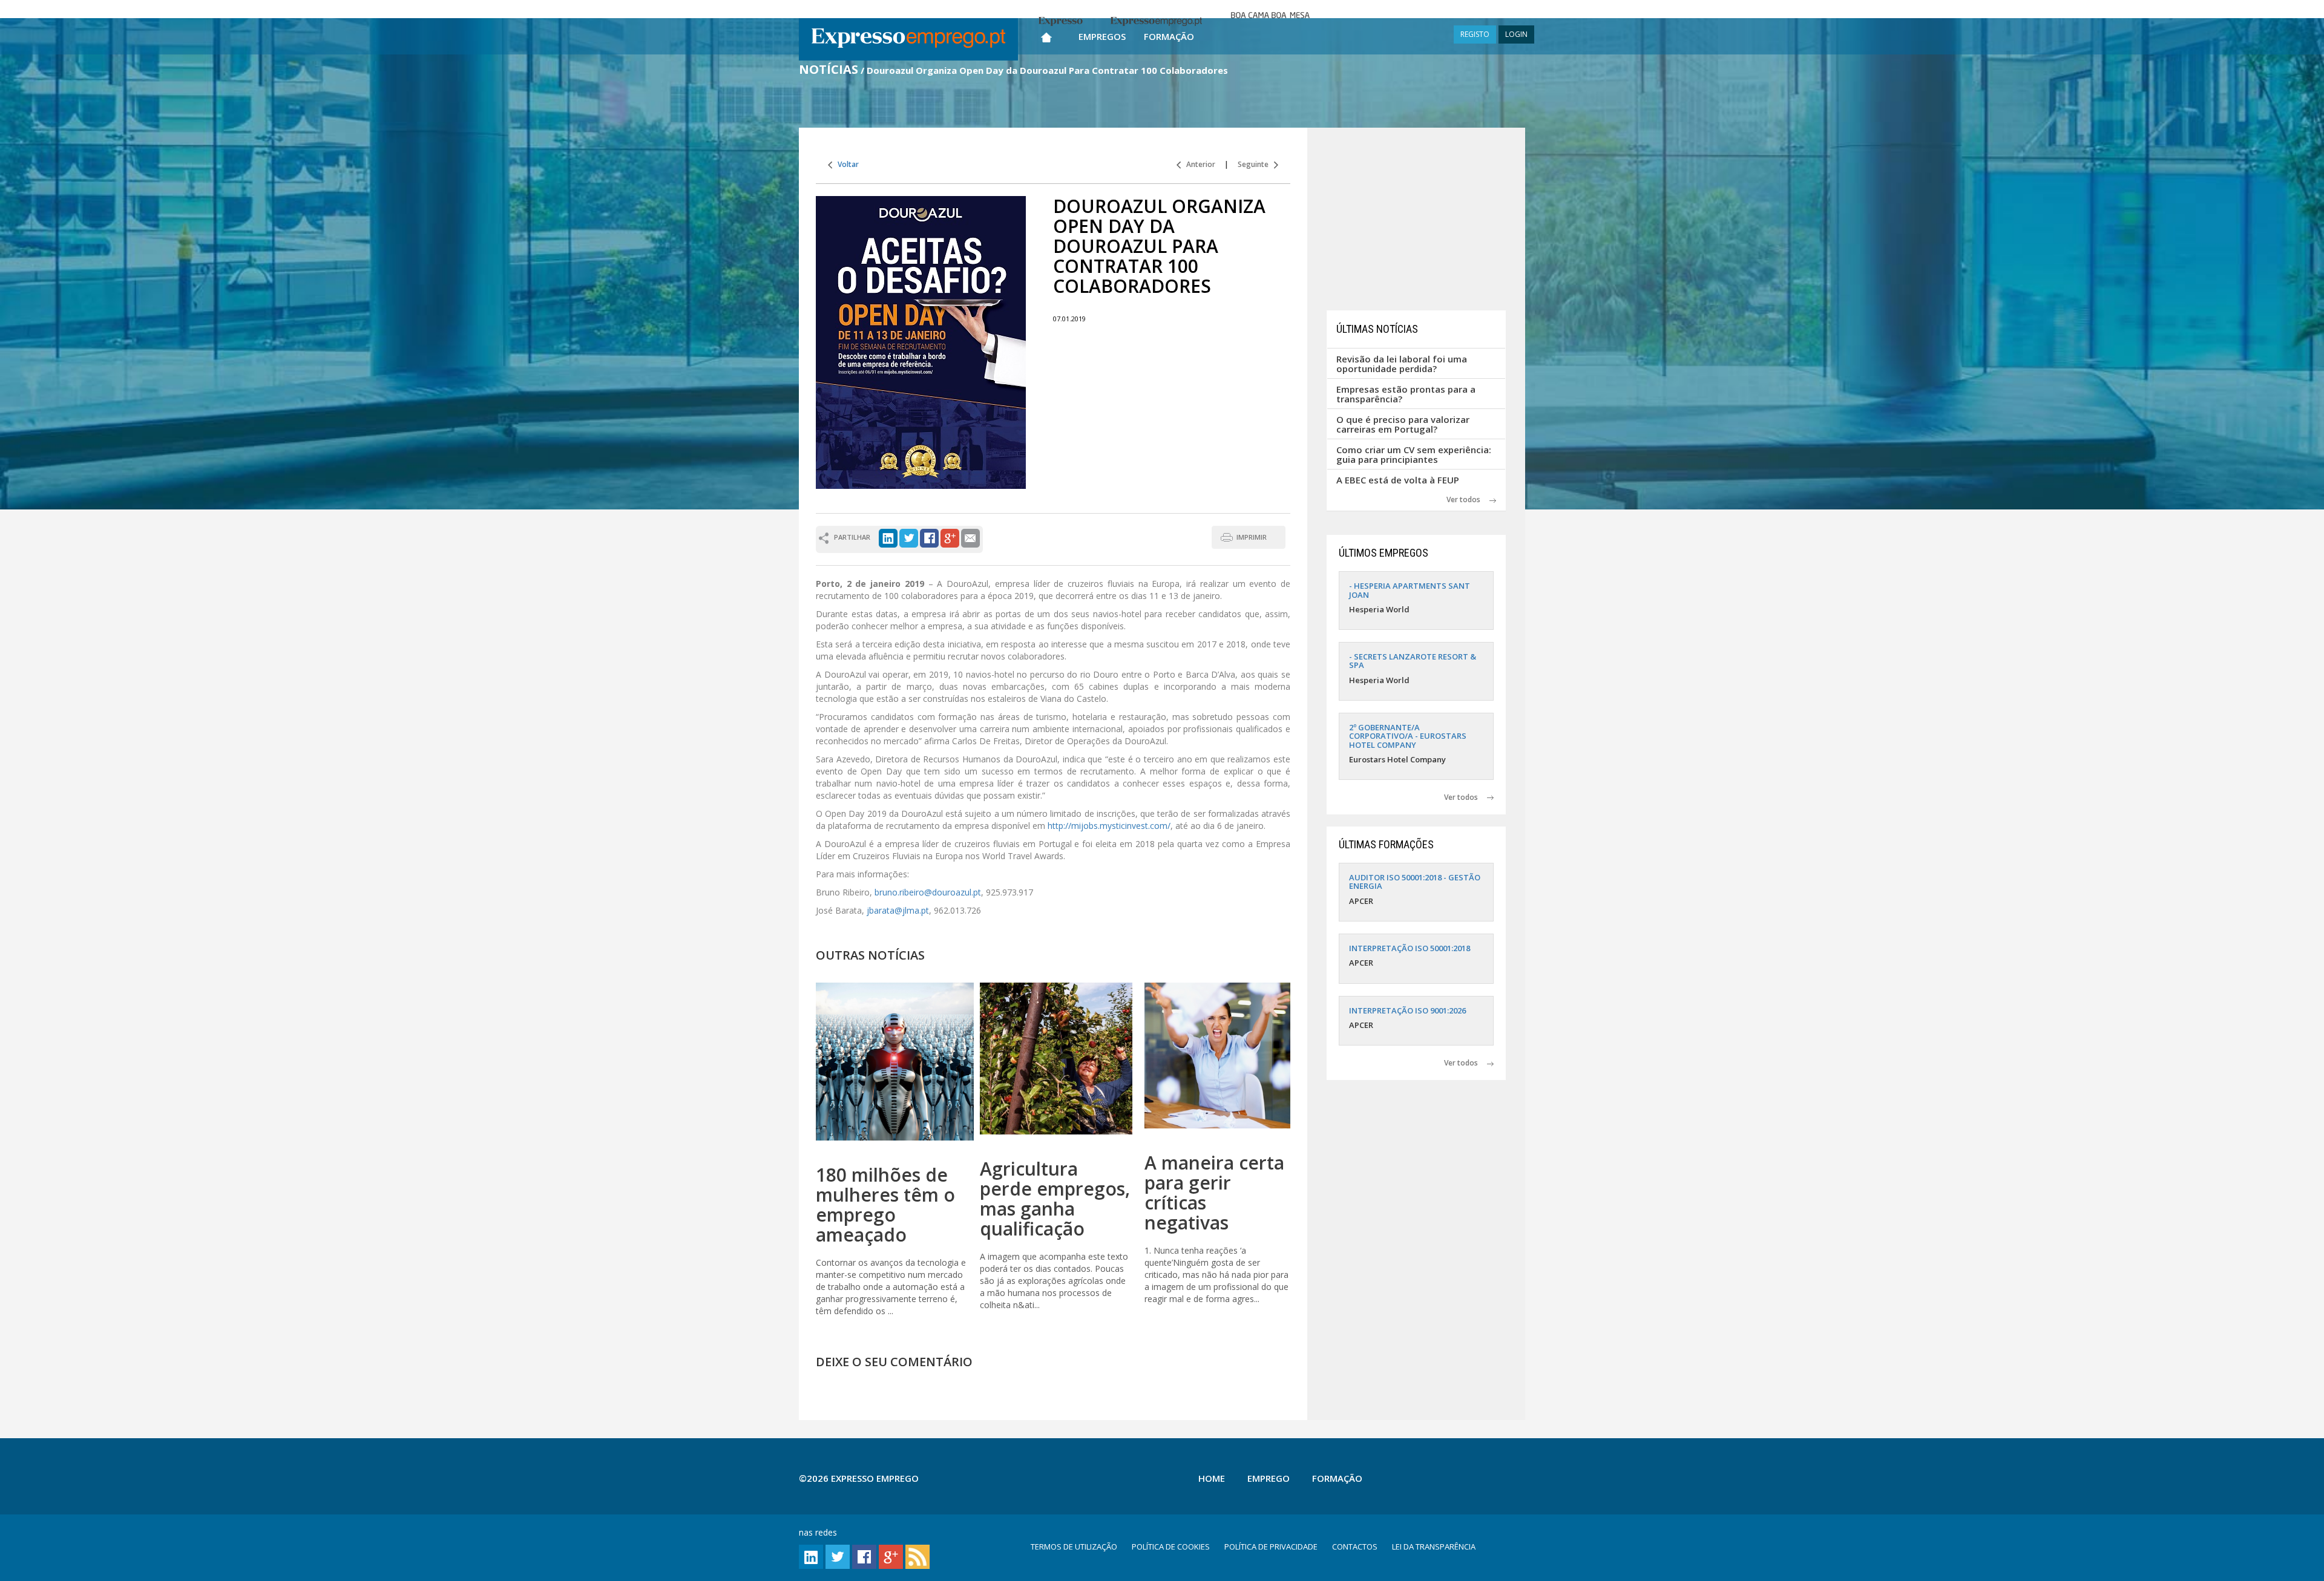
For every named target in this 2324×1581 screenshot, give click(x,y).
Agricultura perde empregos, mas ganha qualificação (1055, 1199)
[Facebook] (929, 537)
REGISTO (1475, 34)
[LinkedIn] (888, 537)
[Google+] (950, 537)
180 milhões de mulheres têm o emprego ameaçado (885, 1205)
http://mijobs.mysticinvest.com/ (1109, 826)
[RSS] (917, 1556)
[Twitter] (909, 537)
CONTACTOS (1355, 1547)
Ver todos (1468, 499)
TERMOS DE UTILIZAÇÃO (1074, 1547)
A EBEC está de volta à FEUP (1398, 480)
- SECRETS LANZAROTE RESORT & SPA (1413, 661)
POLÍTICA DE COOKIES (1171, 1547)
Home (1212, 1478)
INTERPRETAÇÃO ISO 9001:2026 (1407, 1010)
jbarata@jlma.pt (898, 910)
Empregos (1102, 36)
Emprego (1269, 1478)
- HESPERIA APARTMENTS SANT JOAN (1410, 590)
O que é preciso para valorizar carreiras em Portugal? (1403, 424)
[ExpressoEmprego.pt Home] (908, 39)
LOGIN (1516, 34)
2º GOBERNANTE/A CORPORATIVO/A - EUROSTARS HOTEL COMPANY (1408, 736)
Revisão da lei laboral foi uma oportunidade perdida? (1402, 364)
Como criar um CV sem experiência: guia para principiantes (1414, 455)
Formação (1169, 36)
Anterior (1198, 164)
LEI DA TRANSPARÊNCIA (1434, 1547)
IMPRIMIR (1252, 537)
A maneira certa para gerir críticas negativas (1214, 1193)
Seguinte (1256, 164)
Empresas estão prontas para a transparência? (1406, 394)
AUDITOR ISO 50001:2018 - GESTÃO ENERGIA (1415, 882)
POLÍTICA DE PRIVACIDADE (1271, 1547)
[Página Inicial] (1046, 35)
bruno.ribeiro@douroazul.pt (928, 892)
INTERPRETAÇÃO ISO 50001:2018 (1410, 948)
